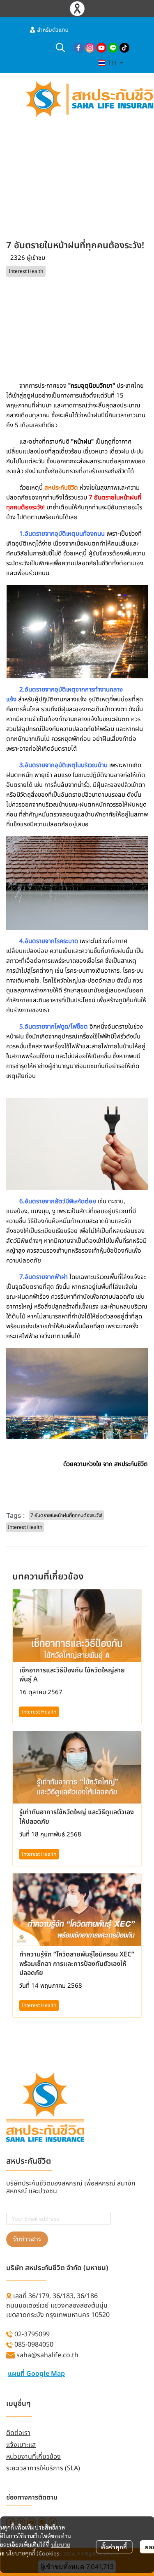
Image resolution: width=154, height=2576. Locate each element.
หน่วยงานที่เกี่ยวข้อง (33, 2457)
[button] (60, 47)
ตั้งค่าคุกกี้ (114, 2547)
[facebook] (78, 47)
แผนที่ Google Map (36, 2374)
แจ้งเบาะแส (21, 2445)
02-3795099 (32, 2334)
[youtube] (101, 47)
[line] (113, 47)
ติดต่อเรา (18, 2433)
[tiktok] (124, 47)
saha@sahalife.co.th (47, 2355)
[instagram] (90, 47)
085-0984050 (34, 2345)
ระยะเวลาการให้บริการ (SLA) (43, 2468)
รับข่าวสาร (27, 2239)
